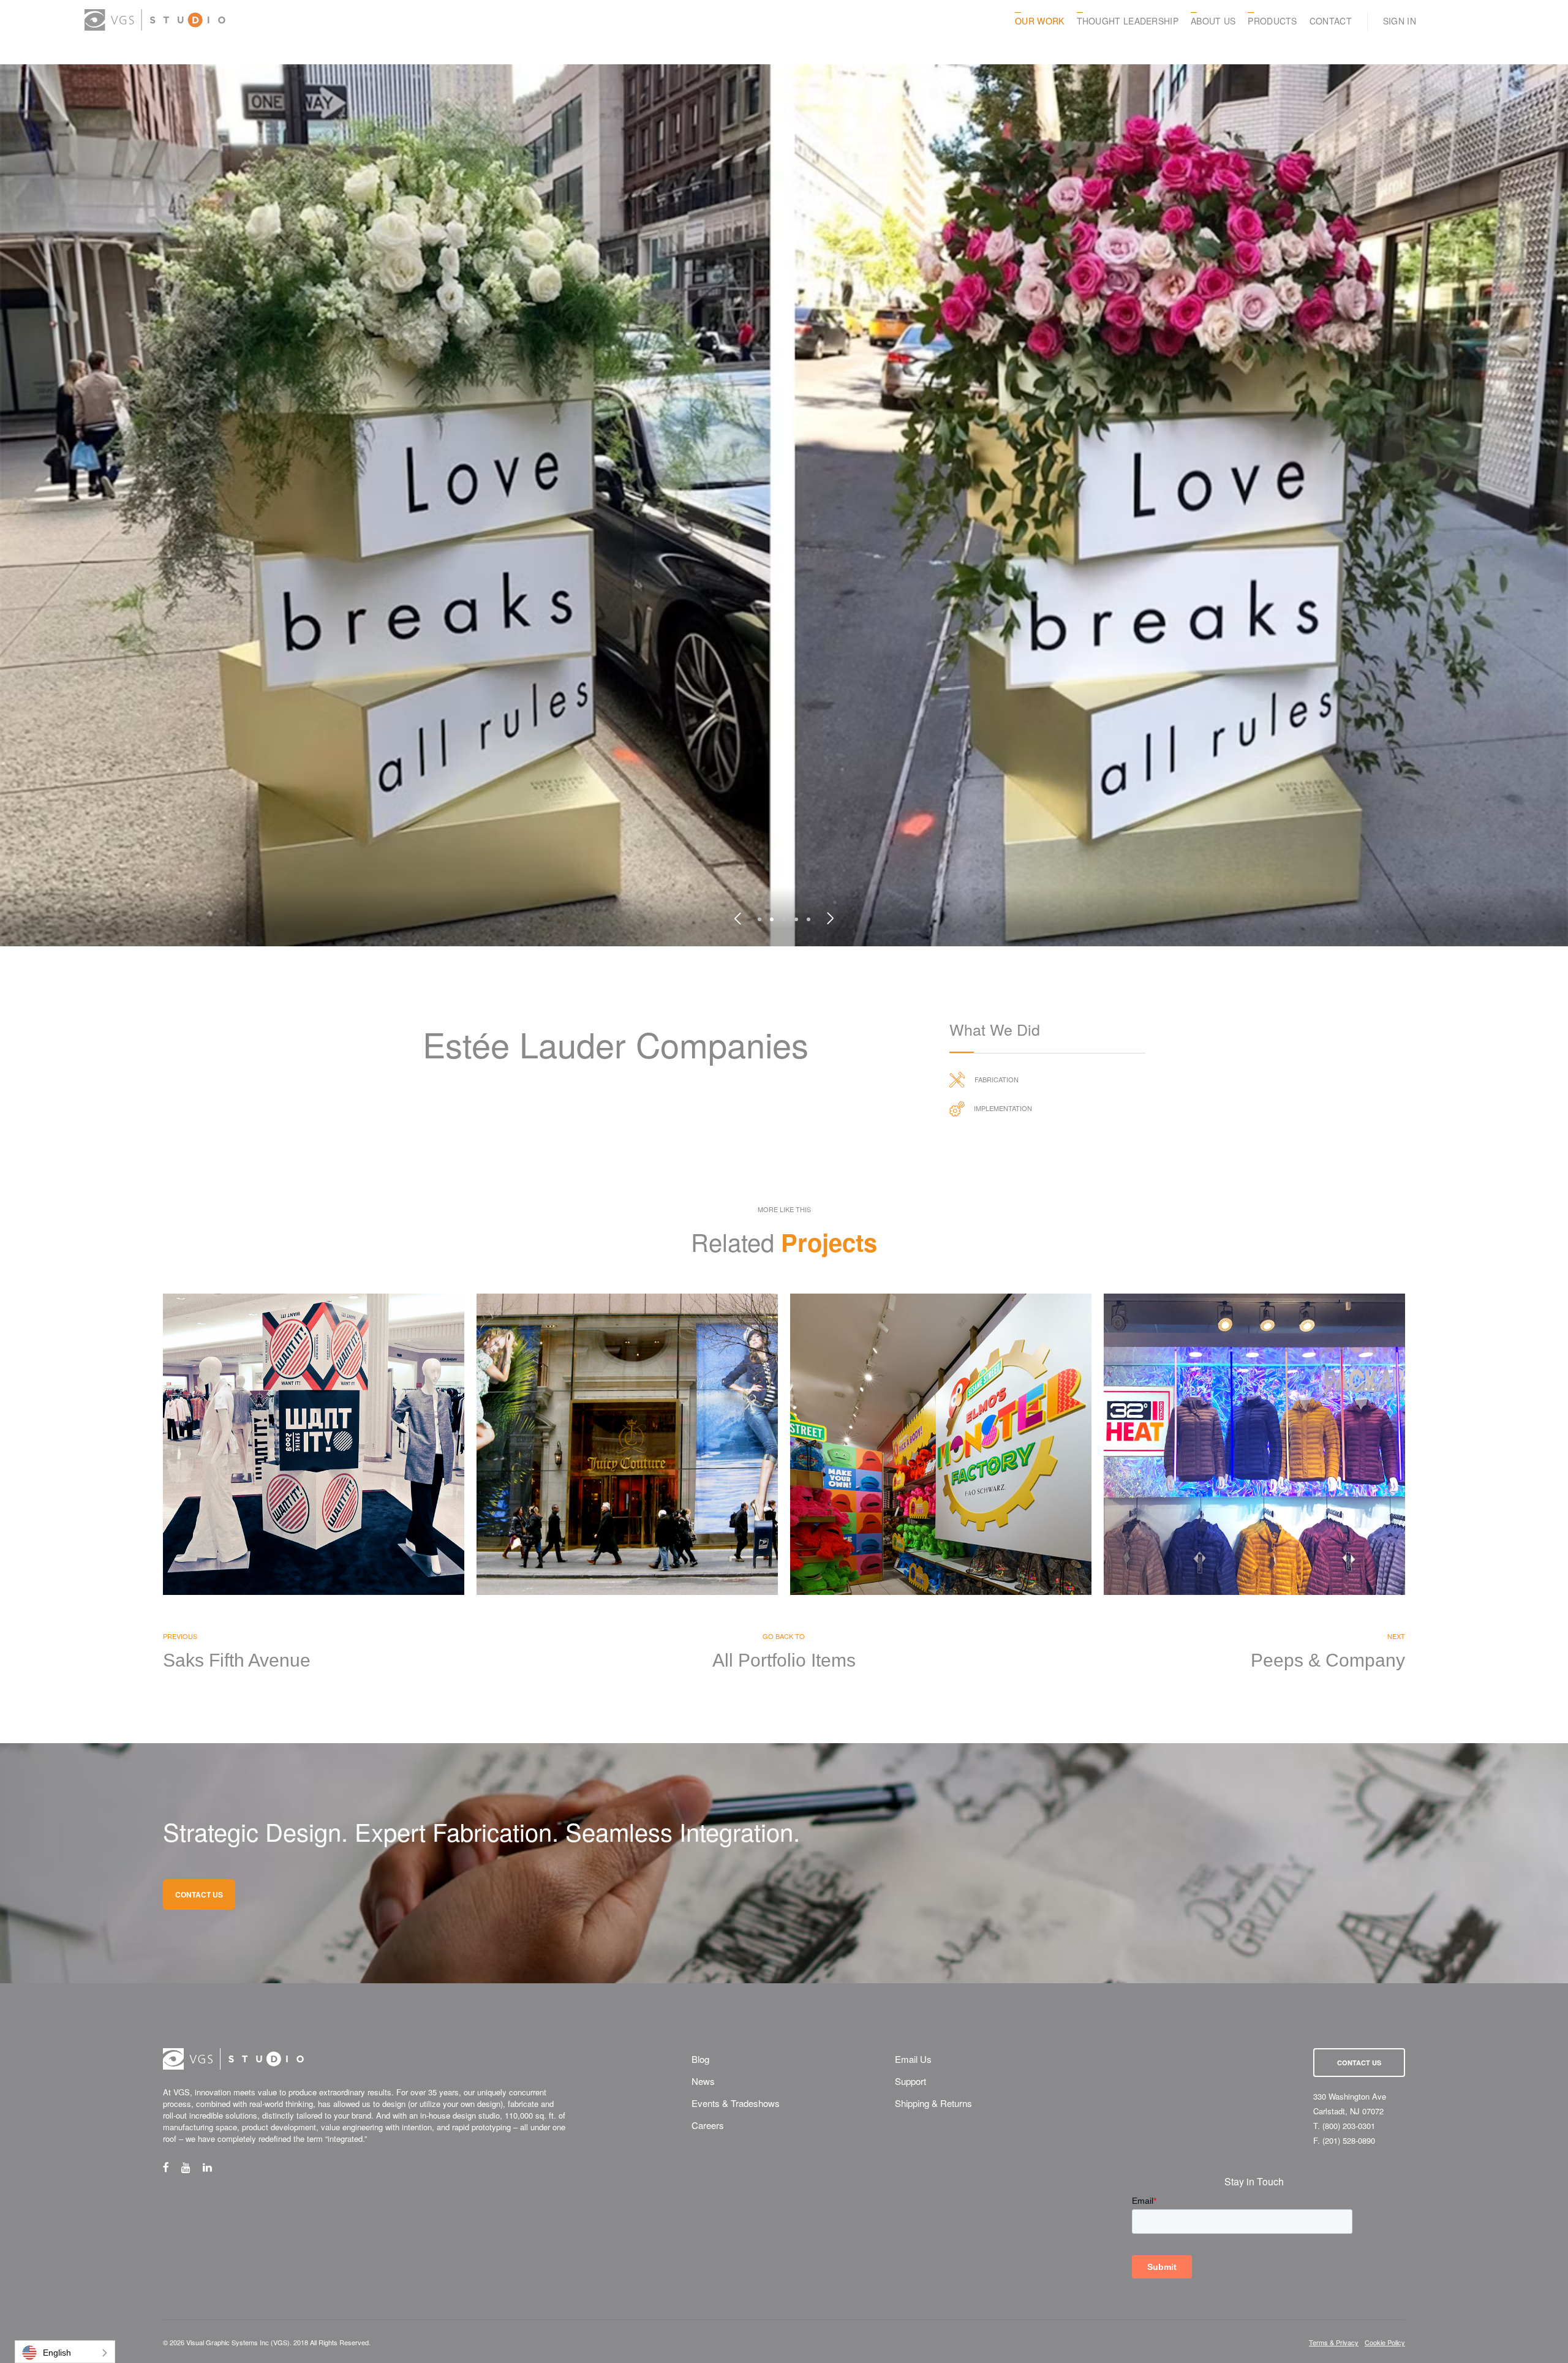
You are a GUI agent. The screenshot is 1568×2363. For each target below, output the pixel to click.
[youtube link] (192, 2167)
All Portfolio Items (784, 1660)
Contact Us (1359, 2063)
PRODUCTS (1272, 21)
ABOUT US (1213, 21)
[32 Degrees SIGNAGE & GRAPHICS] (1254, 1444)
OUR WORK (1039, 21)
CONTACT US (199, 1894)
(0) (1478, 21)
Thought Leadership (1128, 21)
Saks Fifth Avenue (237, 1660)
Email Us (913, 2059)
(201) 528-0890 (1349, 2140)
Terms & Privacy (1334, 2342)
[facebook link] (172, 2167)
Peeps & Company (1328, 1660)
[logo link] (155, 20)
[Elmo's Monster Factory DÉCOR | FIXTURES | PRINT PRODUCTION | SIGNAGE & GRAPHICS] (941, 1444)
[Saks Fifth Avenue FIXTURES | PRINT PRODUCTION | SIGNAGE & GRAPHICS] (314, 1444)
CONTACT (1331, 21)
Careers (708, 2125)
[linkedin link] (213, 2167)
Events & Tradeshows (736, 2103)
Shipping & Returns (933, 2103)
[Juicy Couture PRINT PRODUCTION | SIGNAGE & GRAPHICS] (627, 1444)
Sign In (1400, 21)
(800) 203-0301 (1349, 2126)
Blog (700, 2059)
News (703, 2081)
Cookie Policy (1385, 2342)
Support (910, 2081)
